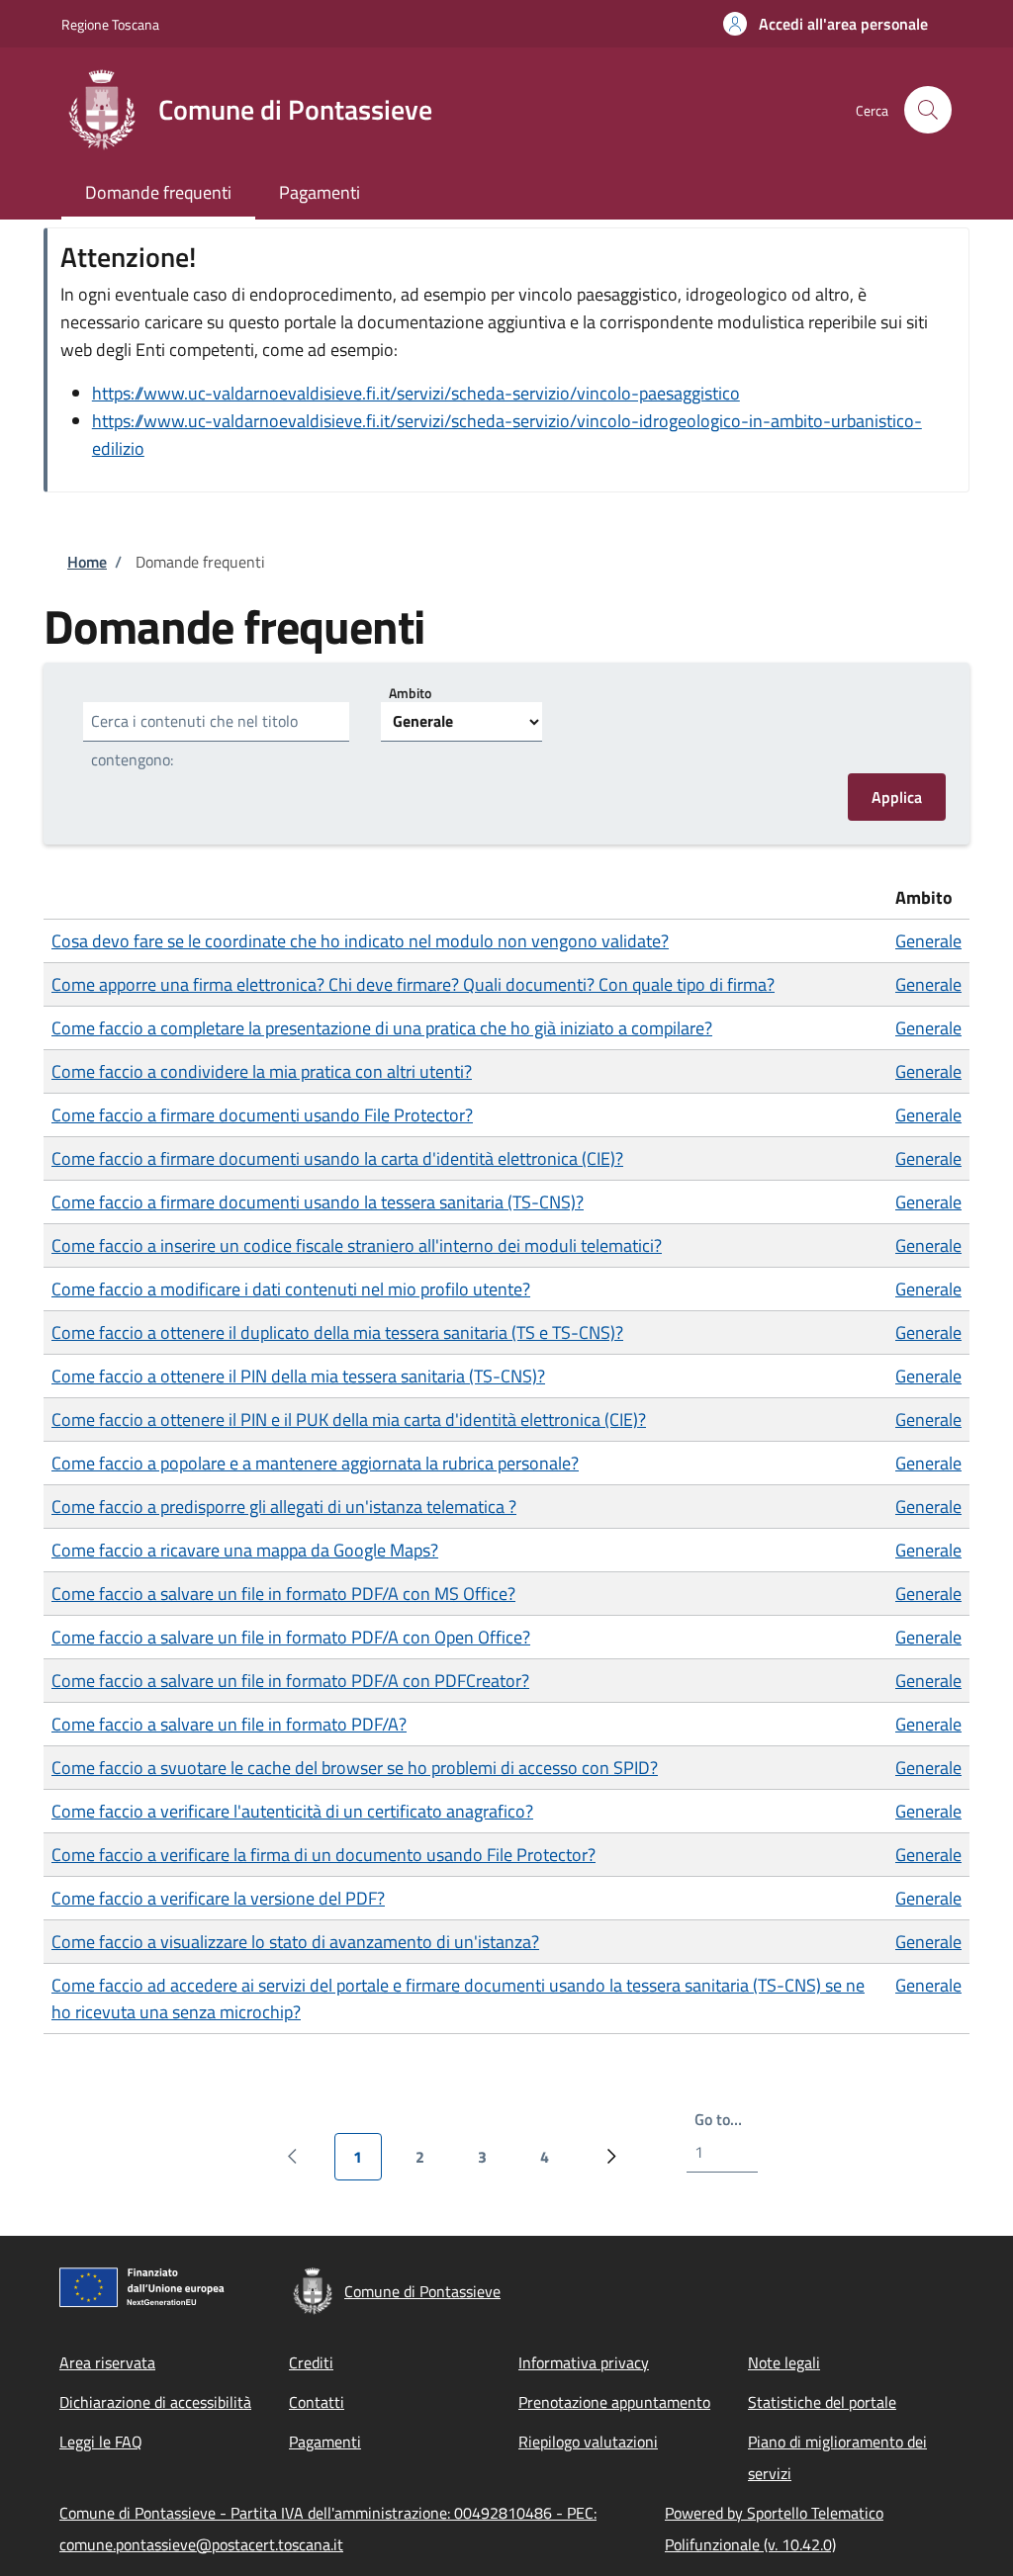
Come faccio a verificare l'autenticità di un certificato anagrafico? (292, 1811)
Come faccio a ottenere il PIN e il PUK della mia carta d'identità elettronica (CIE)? (349, 1420)
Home (87, 562)
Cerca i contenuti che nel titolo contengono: (194, 740)
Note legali (784, 2362)
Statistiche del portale (822, 2402)
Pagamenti (325, 2442)
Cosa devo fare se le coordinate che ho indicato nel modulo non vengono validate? (360, 941)
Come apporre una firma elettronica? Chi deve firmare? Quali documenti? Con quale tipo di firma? (413, 984)
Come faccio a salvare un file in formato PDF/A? (229, 1724)
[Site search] (928, 110)
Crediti (311, 2362)
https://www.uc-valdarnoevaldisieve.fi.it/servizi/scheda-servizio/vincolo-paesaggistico (416, 393)
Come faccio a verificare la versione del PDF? (218, 1898)
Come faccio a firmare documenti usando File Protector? (262, 1115)
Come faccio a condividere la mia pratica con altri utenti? (262, 1071)
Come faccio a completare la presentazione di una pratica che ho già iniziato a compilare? (382, 1028)
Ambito (410, 692)
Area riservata (107, 2362)
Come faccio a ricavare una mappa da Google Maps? (245, 1550)
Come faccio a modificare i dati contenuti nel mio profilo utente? (291, 1289)
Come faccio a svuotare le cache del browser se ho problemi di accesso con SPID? (355, 1768)
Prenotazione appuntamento (614, 2402)
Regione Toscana (110, 24)
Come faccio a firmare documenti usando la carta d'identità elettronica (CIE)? (337, 1158)
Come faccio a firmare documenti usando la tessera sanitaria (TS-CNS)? (318, 1202)
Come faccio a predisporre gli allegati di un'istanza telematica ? (284, 1507)
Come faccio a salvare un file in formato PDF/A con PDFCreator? (290, 1681)
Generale (928, 941)
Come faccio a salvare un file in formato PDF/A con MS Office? (283, 1594)
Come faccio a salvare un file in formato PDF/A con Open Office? (291, 1637)
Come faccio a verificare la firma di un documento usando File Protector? (323, 1855)
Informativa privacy (584, 2362)
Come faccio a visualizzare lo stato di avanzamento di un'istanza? (295, 1942)
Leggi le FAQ (101, 2442)
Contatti (317, 2402)
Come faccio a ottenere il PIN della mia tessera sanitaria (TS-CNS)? (298, 1376)
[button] (826, 24)
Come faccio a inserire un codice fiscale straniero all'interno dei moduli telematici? (357, 1245)
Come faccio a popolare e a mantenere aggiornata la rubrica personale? (315, 1463)
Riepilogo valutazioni (588, 2442)
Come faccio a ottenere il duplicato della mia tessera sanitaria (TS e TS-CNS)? (337, 1332)
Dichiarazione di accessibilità (155, 2402)
